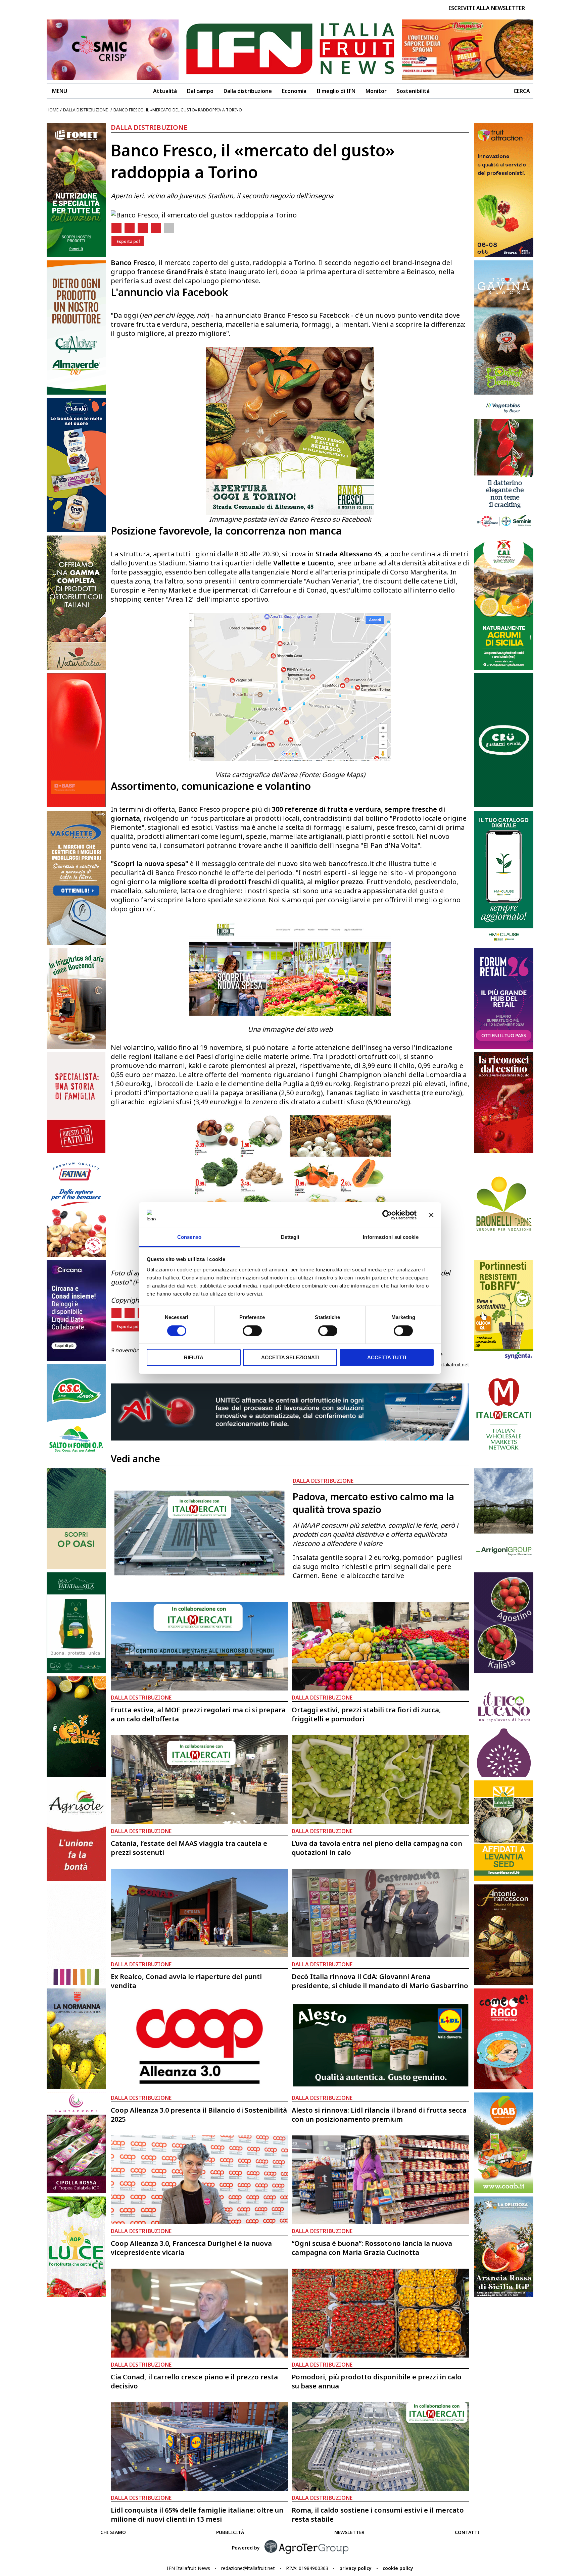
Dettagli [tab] (290, 1237)
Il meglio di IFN (336, 91)
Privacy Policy (355, 2568)
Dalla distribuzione (248, 91)
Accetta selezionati (290, 1357)
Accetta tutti (387, 1357)
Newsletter (349, 2532)
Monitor (376, 91)
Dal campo (200, 91)
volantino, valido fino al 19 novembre (183, 1047)
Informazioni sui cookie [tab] (391, 1237)
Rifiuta (194, 1357)
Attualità (165, 91)
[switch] (252, 1331)
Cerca (522, 91)
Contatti (467, 2532)
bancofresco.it (351, 864)
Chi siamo (113, 2532)
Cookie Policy (398, 2568)
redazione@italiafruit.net (442, 1365)
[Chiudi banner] (431, 1215)
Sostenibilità (413, 91)
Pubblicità (230, 2532)
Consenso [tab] (189, 1237)
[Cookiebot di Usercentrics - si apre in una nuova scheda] (387, 1215)
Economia (294, 91)
